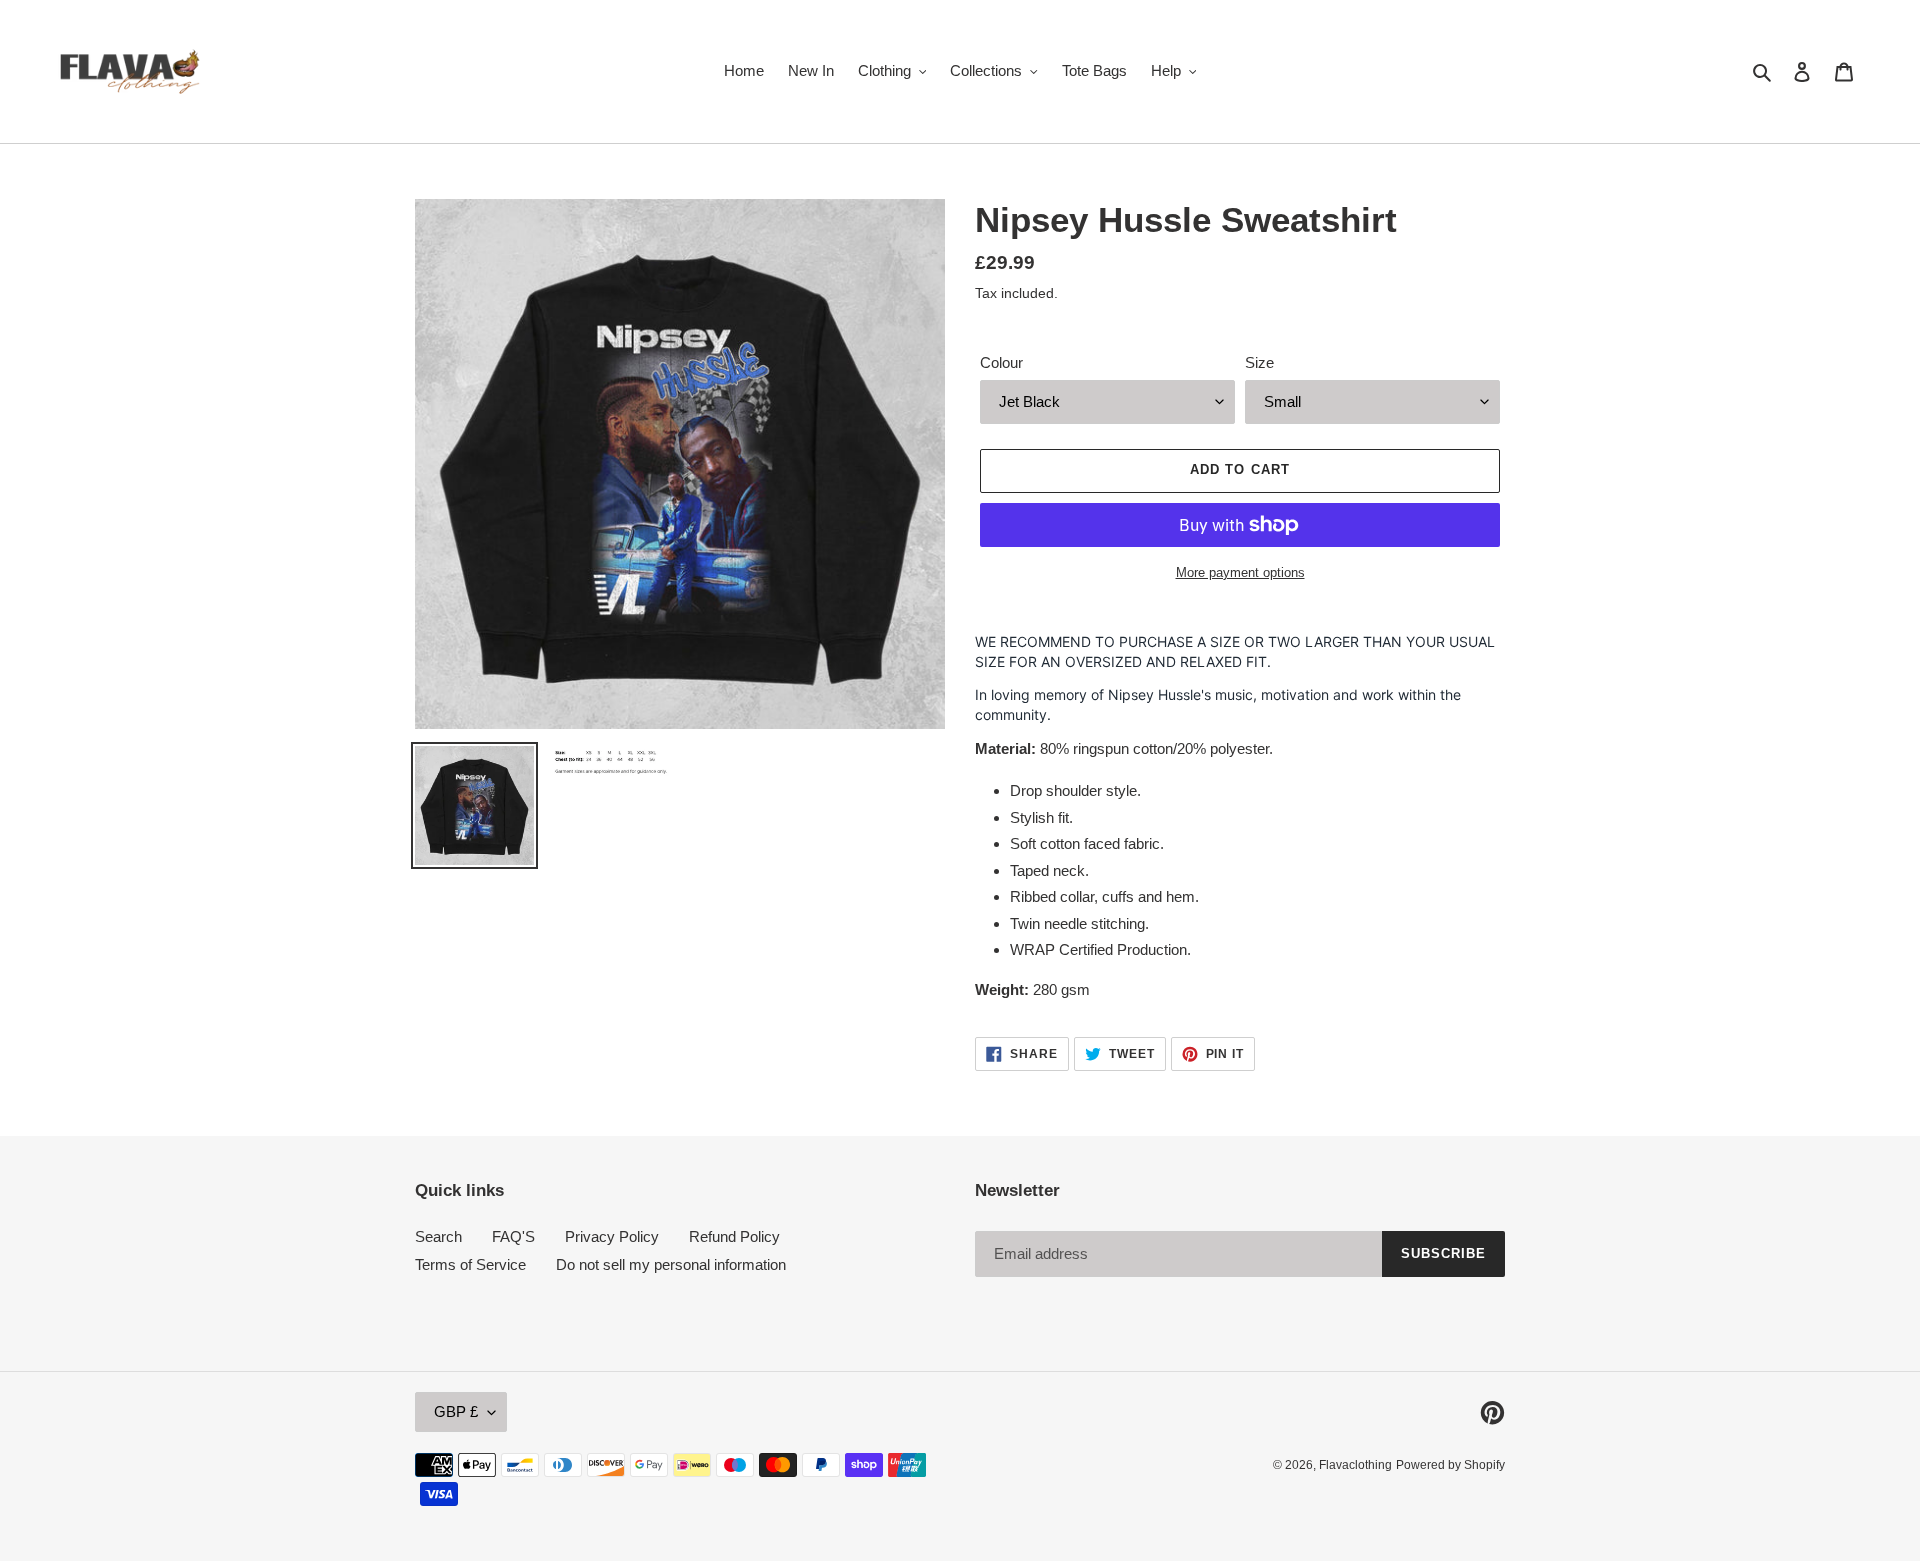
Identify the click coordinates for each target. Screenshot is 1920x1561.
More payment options (1240, 572)
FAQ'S (513, 1236)
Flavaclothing (1355, 1465)
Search (438, 1236)
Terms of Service (470, 1264)
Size (1259, 362)
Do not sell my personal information (671, 1264)
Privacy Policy (612, 1236)
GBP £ (456, 1411)
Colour (1001, 362)
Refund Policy (734, 1236)
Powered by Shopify (1450, 1465)
